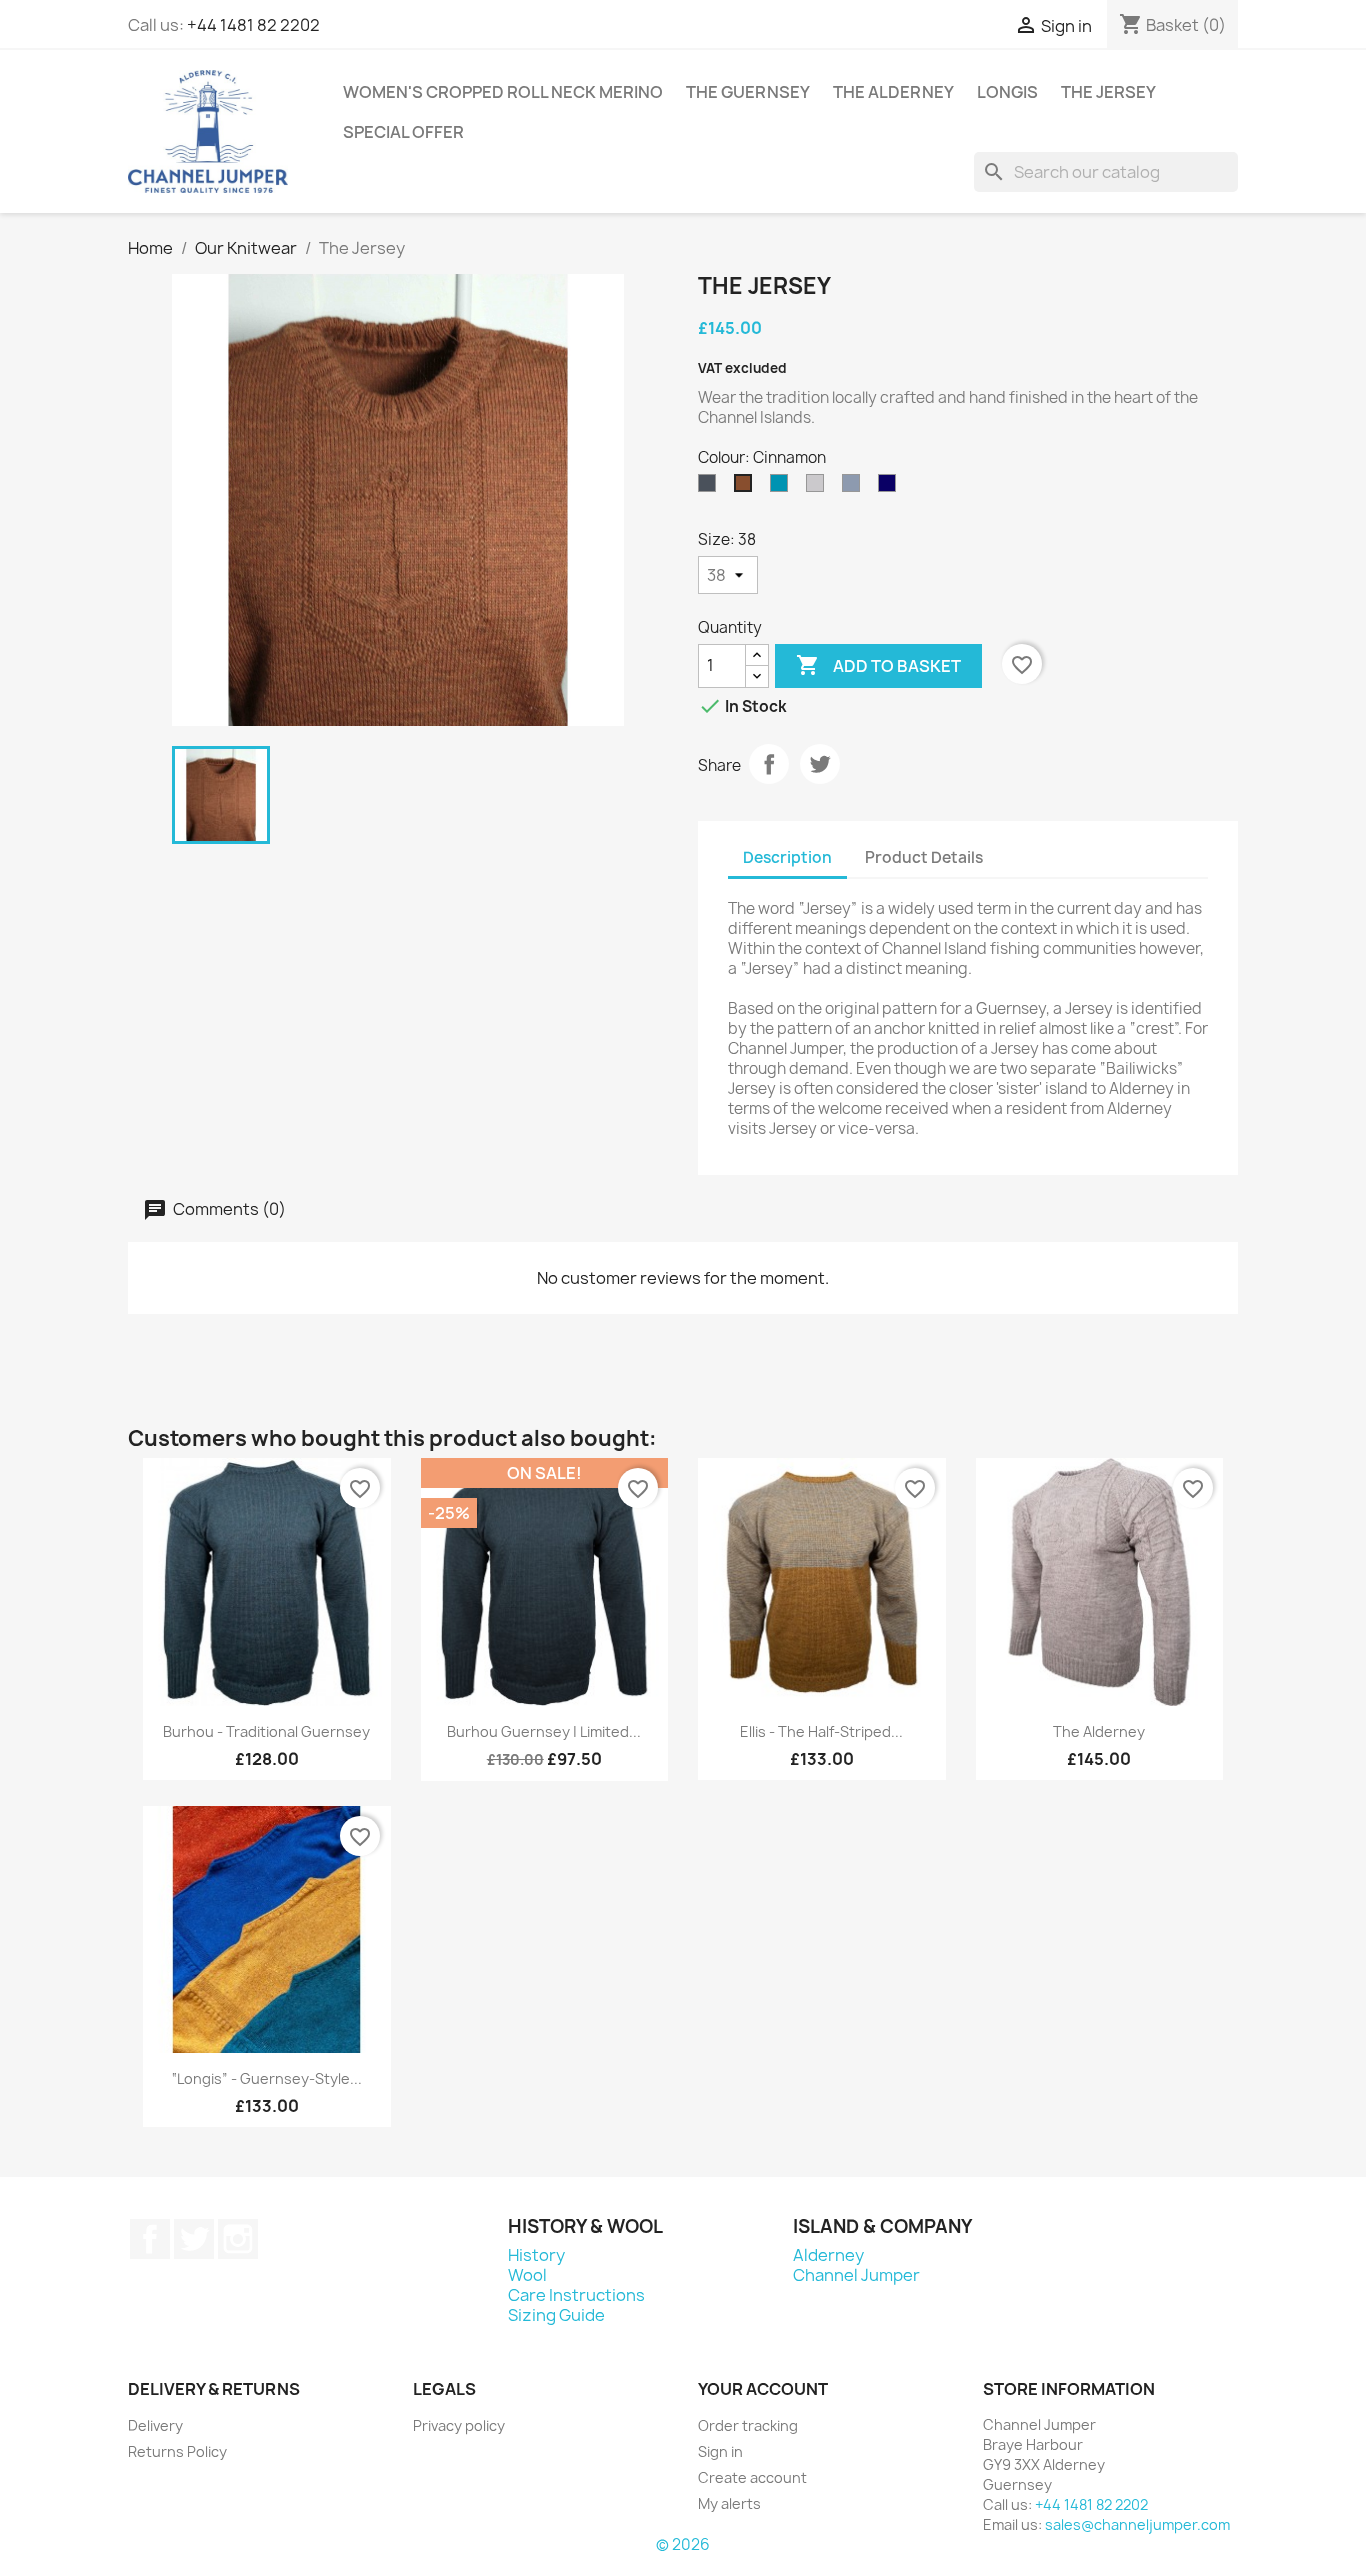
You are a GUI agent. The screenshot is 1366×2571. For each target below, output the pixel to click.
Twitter (194, 2239)
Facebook (150, 2239)
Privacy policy (459, 2425)
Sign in (720, 2451)
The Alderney (893, 92)
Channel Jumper (856, 2275)
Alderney (828, 2255)
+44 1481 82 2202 (253, 25)
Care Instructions (576, 2295)
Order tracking (748, 2425)
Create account (752, 2477)
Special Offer (403, 132)
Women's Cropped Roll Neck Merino (503, 92)
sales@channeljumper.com (1137, 2524)
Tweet (820, 764)
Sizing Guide (556, 2315)
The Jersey (1108, 92)
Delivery (155, 2425)
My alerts (729, 2503)
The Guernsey (748, 92)
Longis (1007, 92)
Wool (527, 2275)
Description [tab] (787, 857)
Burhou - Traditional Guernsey (266, 1731)
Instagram (238, 2239)
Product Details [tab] (924, 857)
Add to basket (878, 665)
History (536, 2255)
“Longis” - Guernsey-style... (266, 2078)
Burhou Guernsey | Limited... (544, 1731)
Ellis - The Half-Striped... (821, 1731)
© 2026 (683, 2544)
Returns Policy (177, 2451)
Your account (763, 2389)
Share (769, 764)
